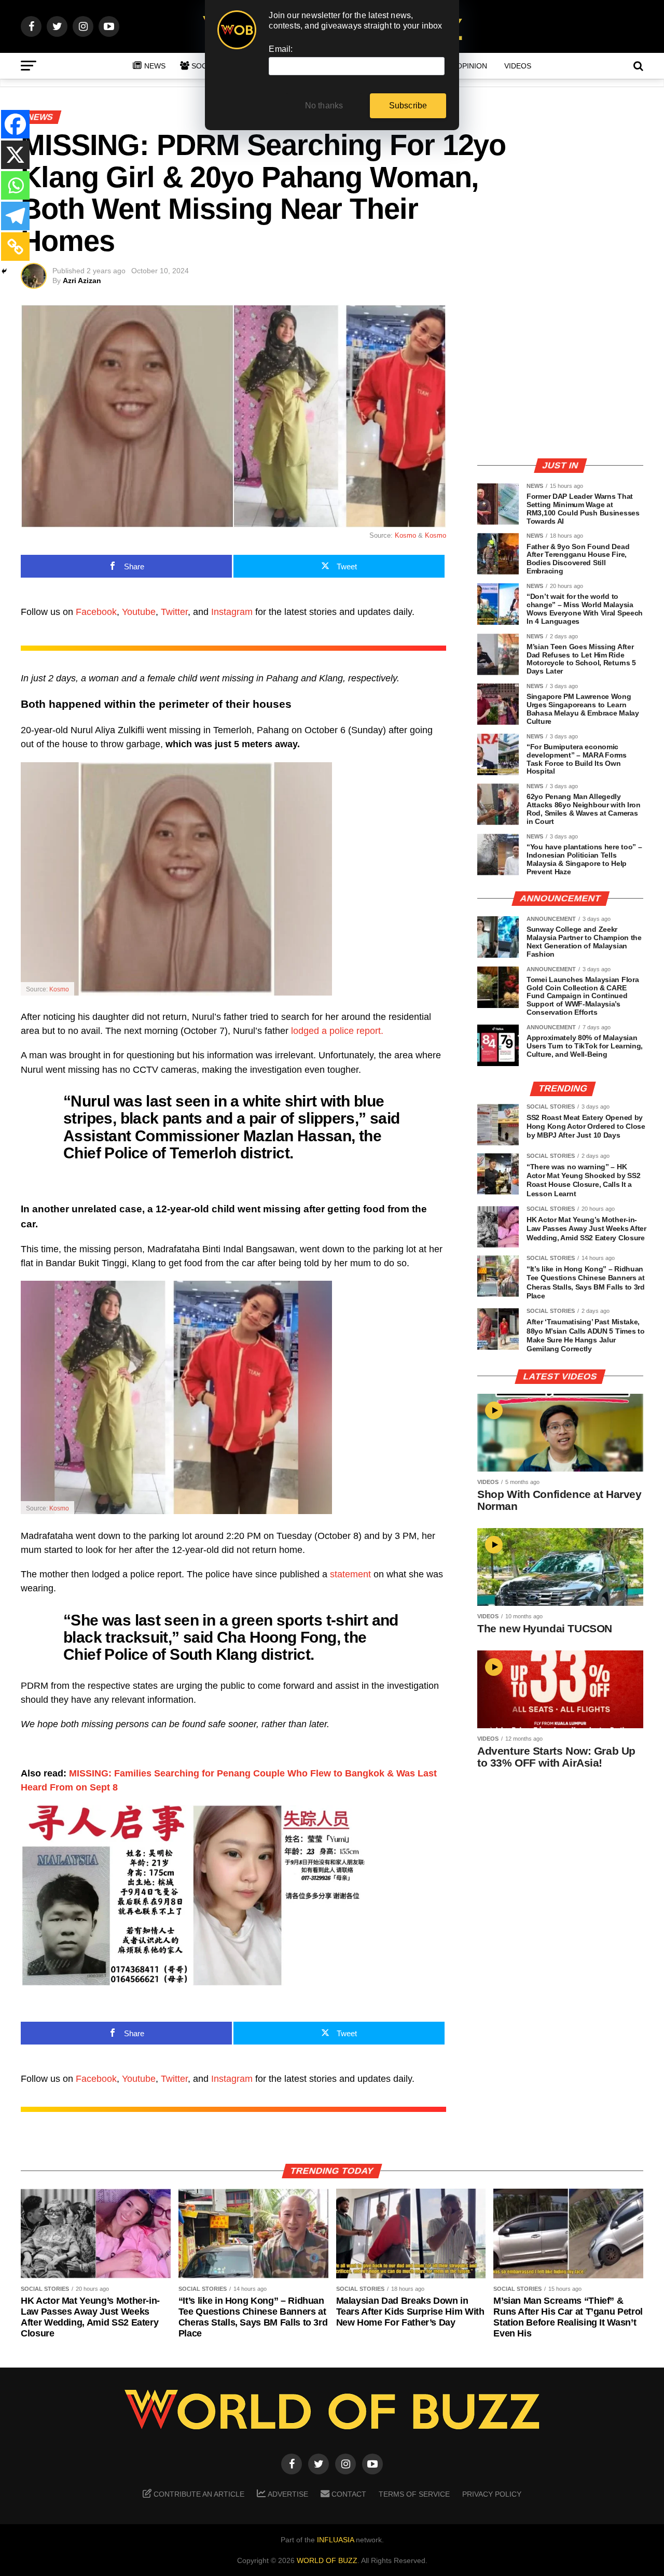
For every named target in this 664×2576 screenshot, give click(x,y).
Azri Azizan (82, 281)
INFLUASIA (335, 2540)
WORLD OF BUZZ (327, 2560)
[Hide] (4, 271)
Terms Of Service (414, 2494)
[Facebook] (15, 124)
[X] (15, 155)
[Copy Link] (15, 247)
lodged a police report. (338, 1031)
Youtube (139, 612)
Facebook (96, 612)
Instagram (232, 612)
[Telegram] (15, 216)
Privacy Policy (492, 2494)
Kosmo (405, 535)
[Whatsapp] (15, 185)
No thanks (324, 106)
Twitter (174, 612)
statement (350, 1574)
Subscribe (408, 106)
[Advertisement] (560, 377)
